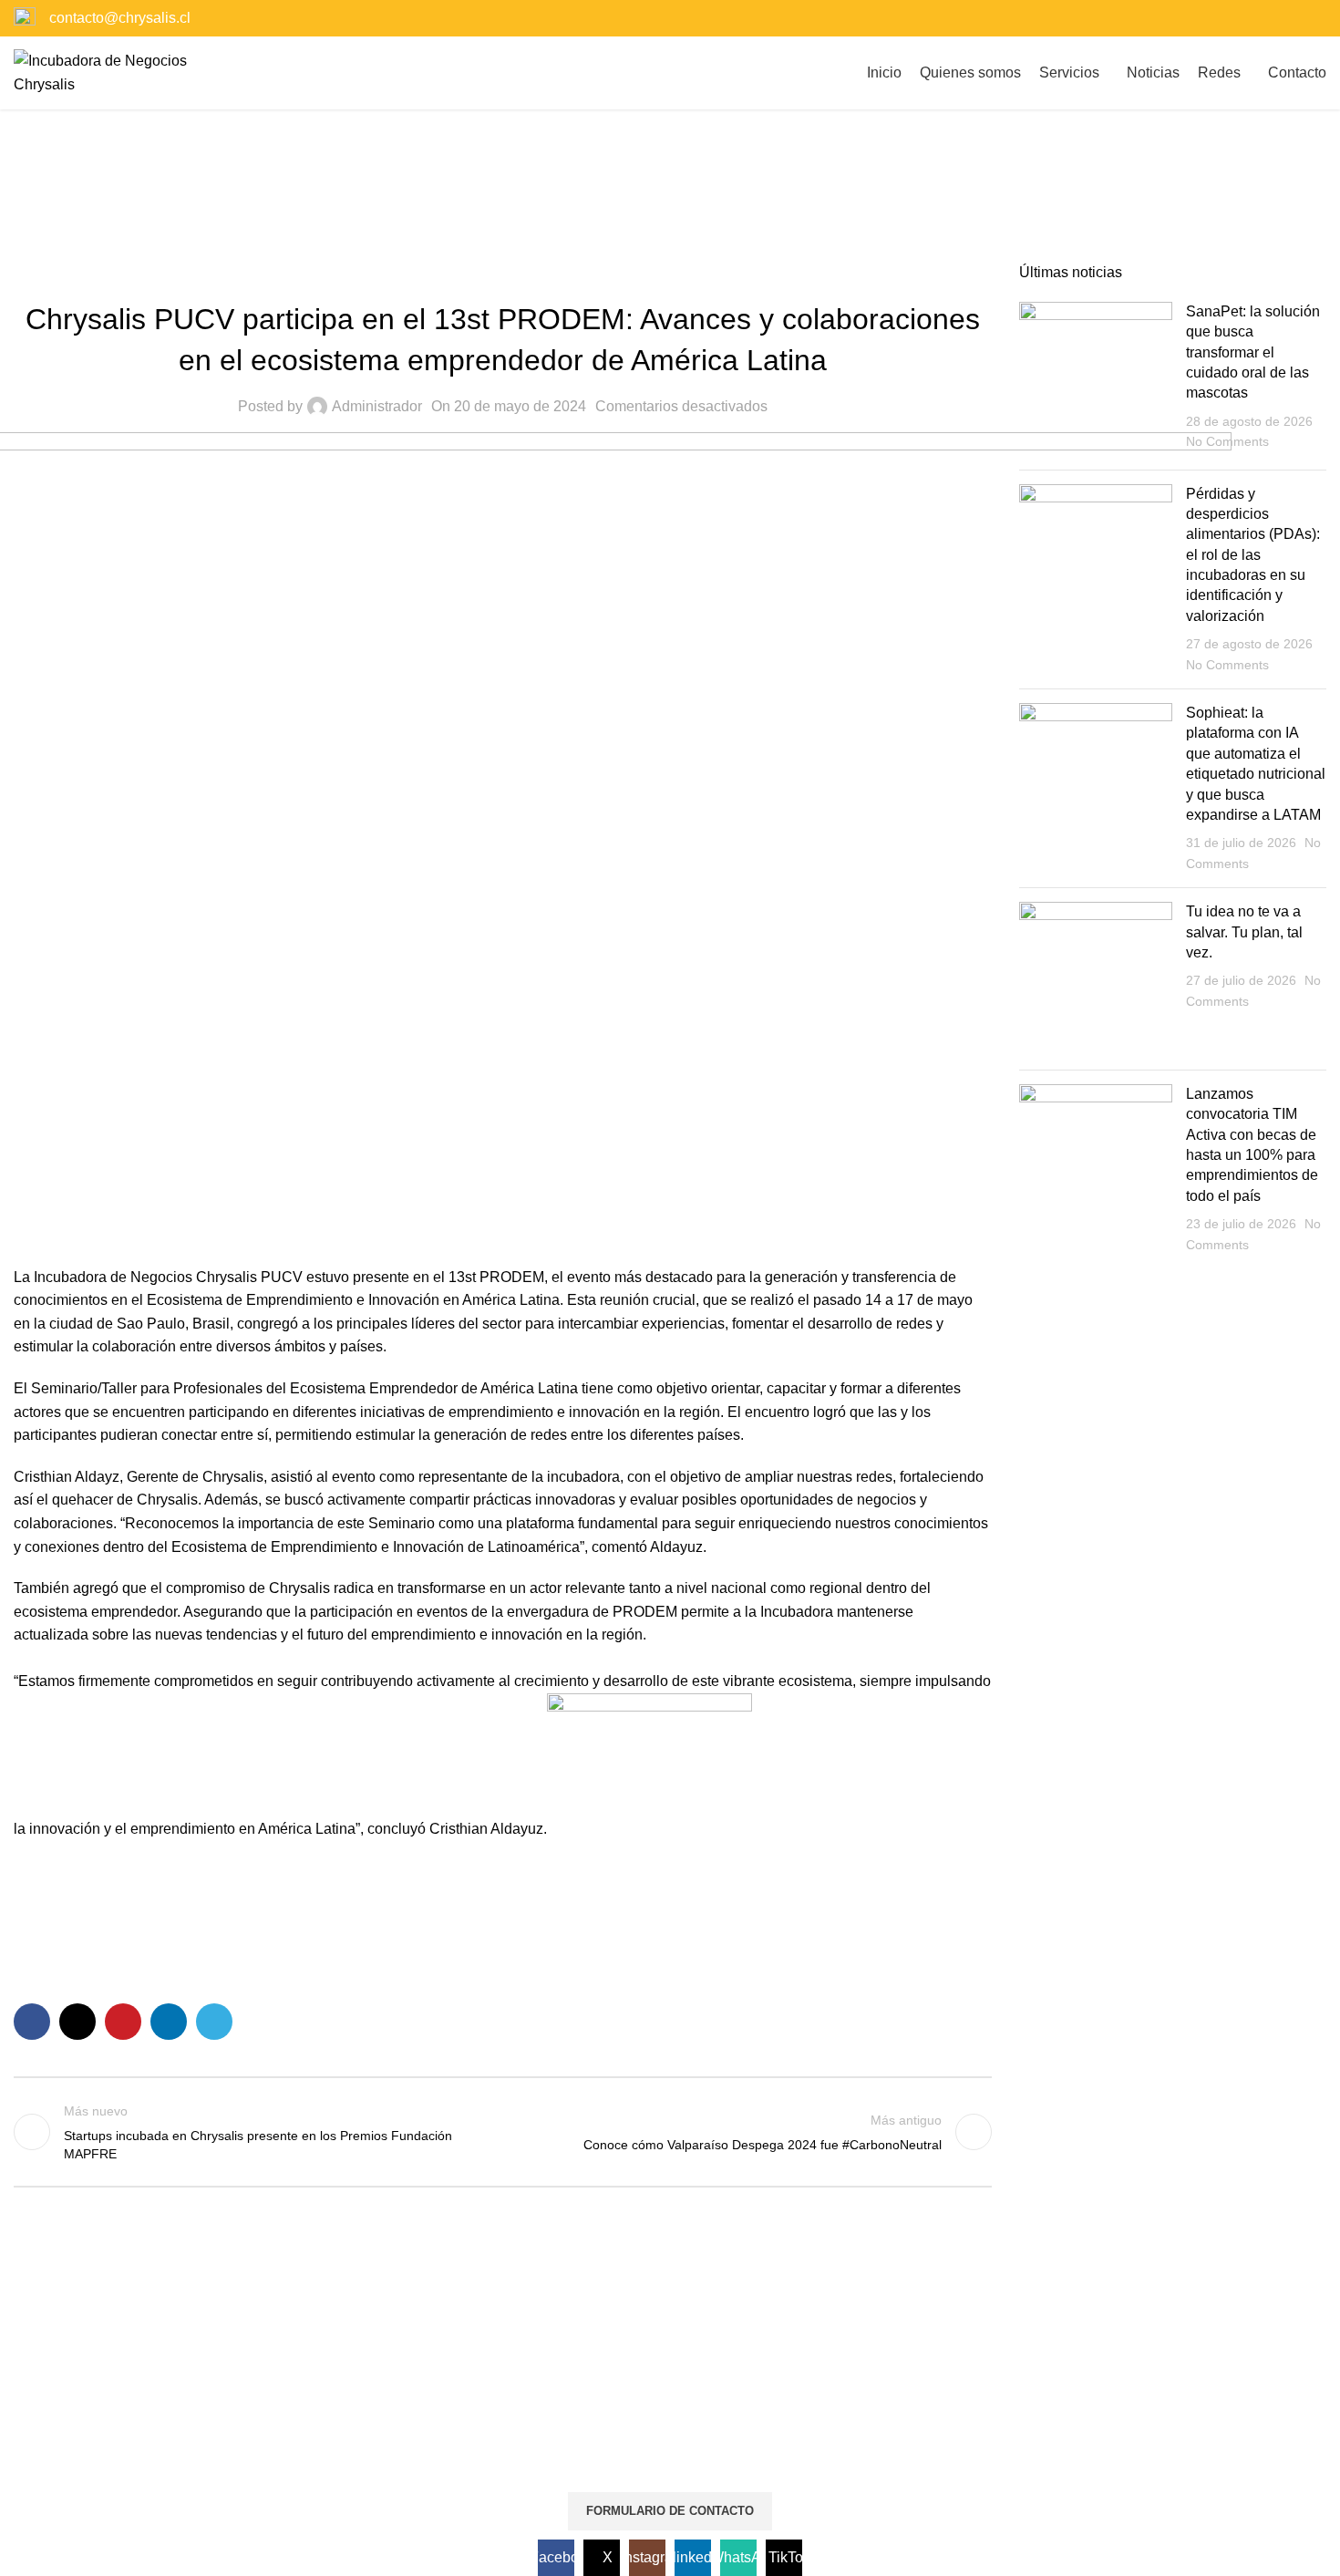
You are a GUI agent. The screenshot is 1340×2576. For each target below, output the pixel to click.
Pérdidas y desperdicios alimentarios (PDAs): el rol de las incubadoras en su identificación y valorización (1253, 555)
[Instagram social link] (1246, 18)
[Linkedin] (330, 2444)
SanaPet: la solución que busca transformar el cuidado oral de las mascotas (1253, 352)
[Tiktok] (379, 2444)
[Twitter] (232, 2444)
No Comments (1227, 441)
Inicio (633, 197)
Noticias (696, 197)
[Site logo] (114, 72)
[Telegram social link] (214, 2022)
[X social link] (1222, 18)
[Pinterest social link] (123, 2022)
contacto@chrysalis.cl (120, 18)
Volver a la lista (503, 2132)
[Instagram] (281, 2444)
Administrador (377, 406)
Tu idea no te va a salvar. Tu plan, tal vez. (1244, 932)
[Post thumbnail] (1096, 379)
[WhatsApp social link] (1291, 18)
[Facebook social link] (1199, 18)
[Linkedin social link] (1268, 18)
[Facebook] (182, 2444)
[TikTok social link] (1315, 18)
